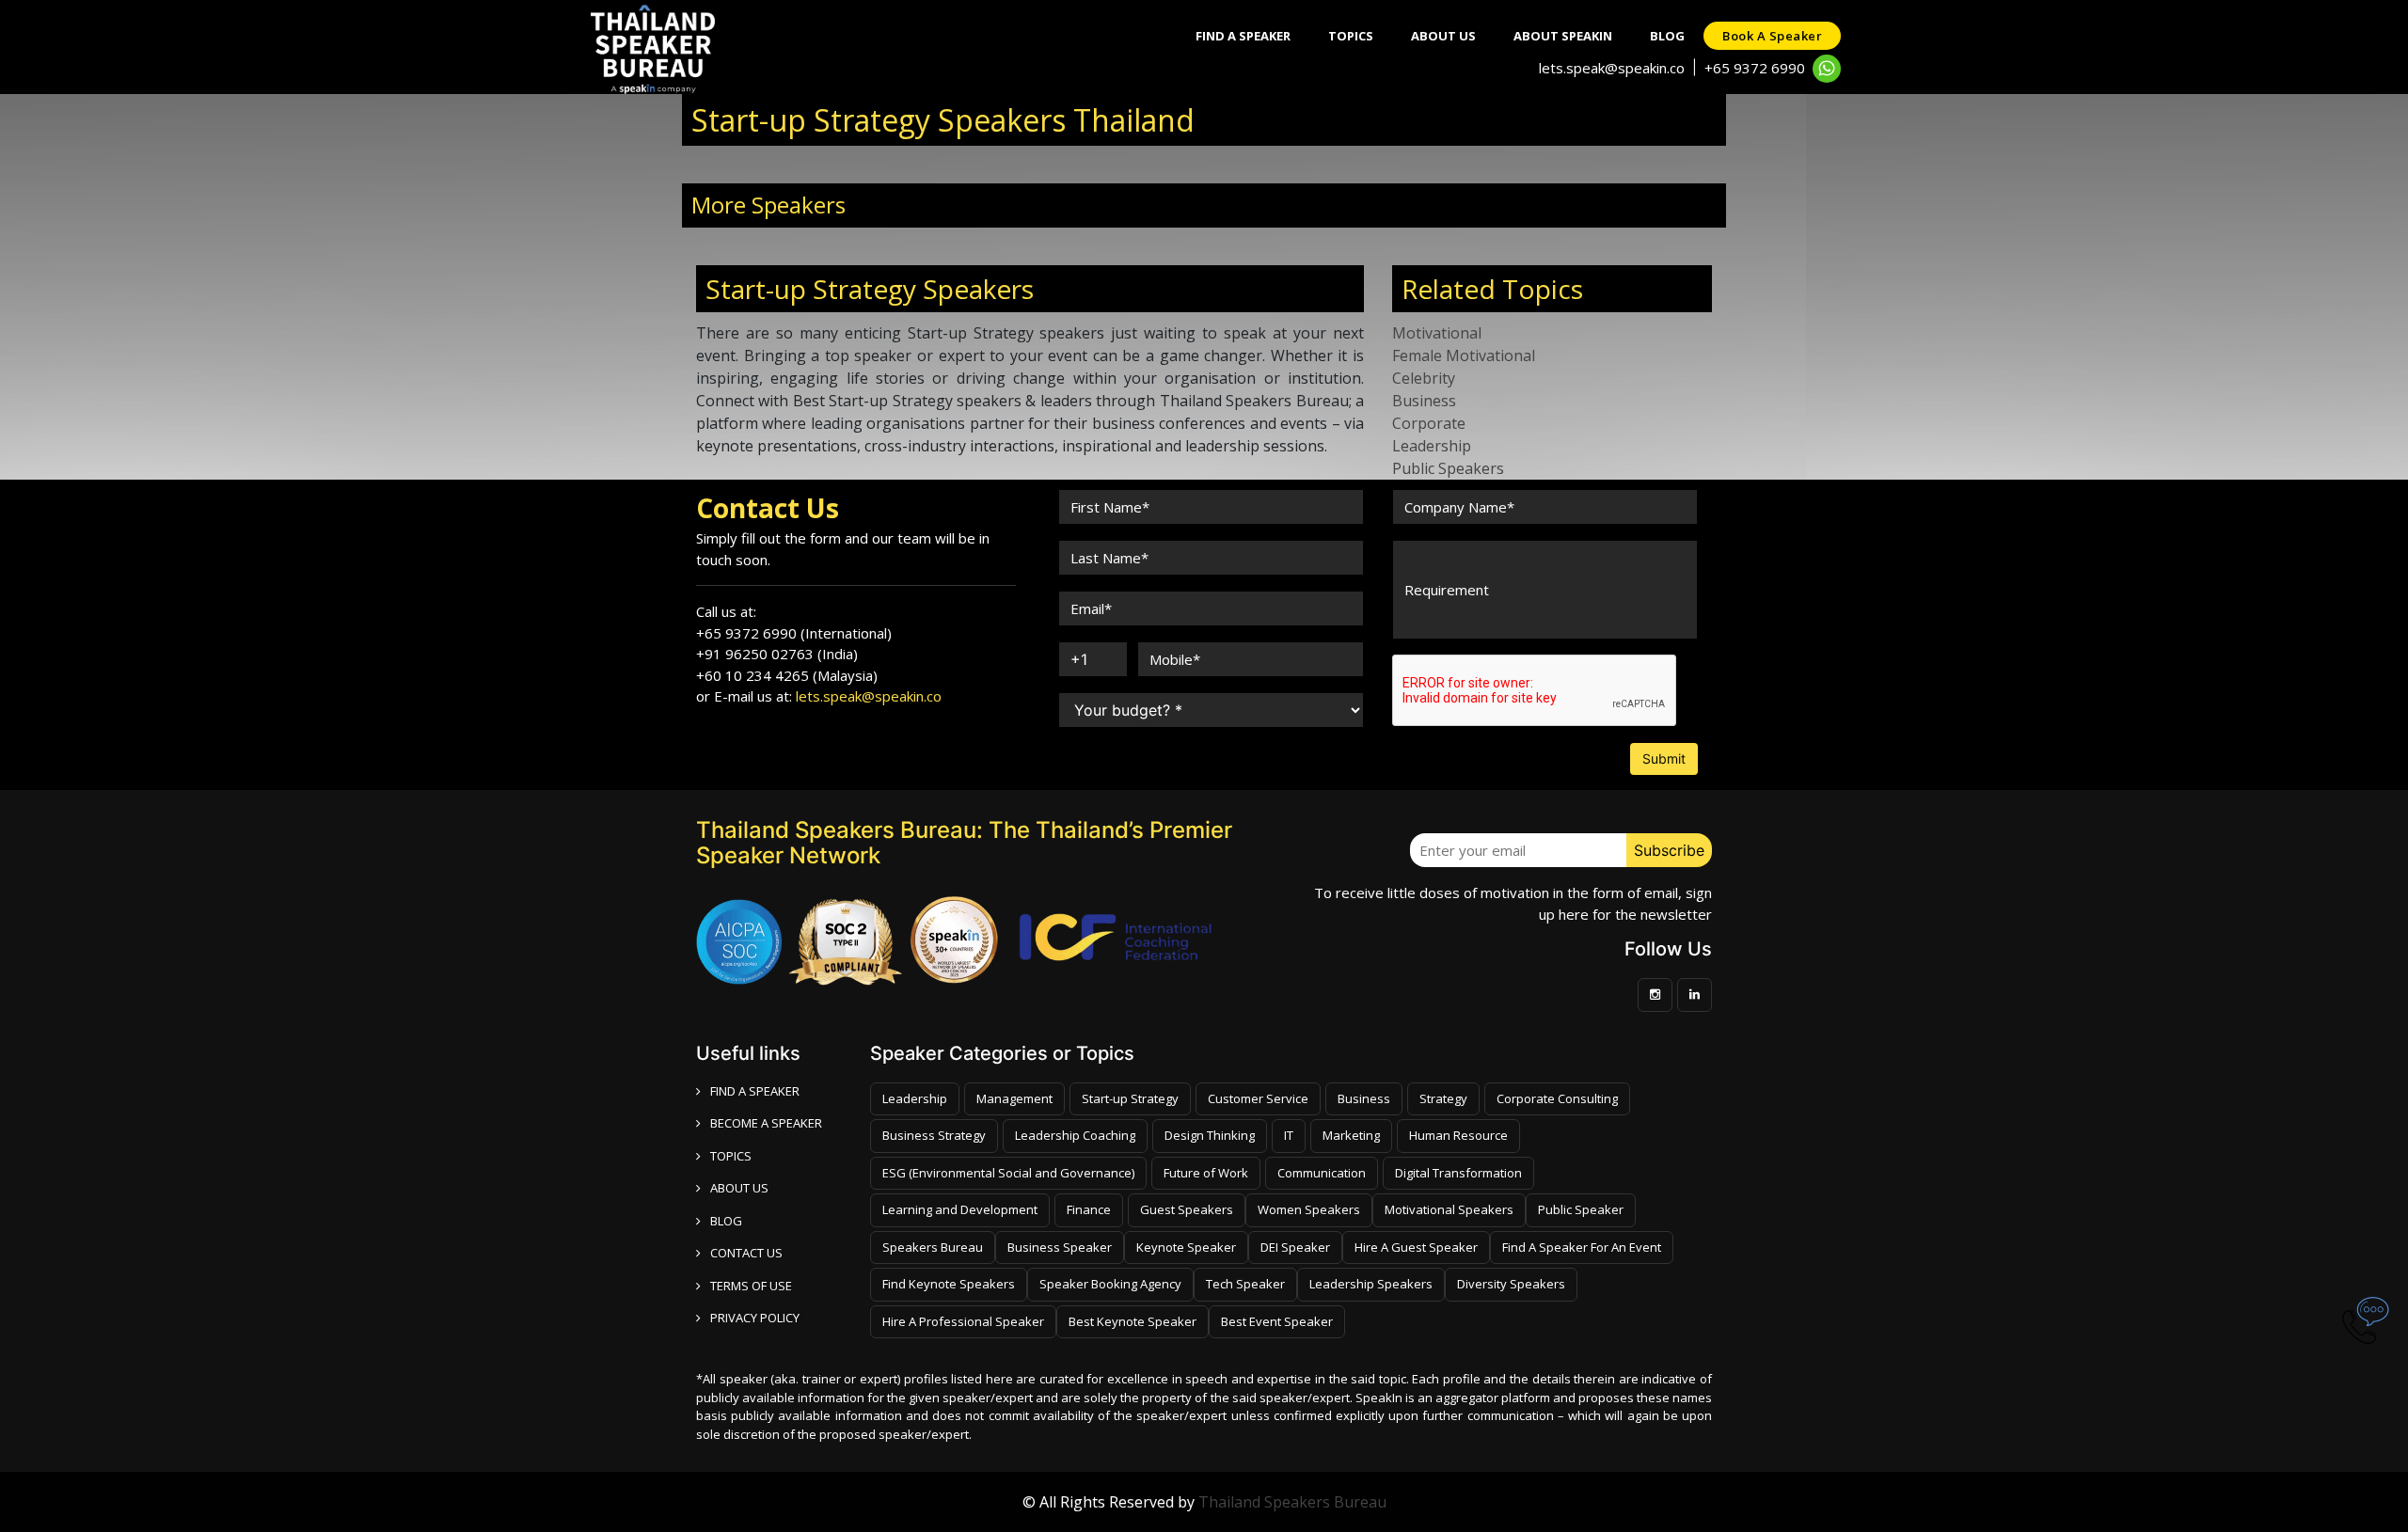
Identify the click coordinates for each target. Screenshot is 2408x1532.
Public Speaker (1581, 1209)
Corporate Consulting (1557, 1098)
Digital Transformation (1458, 1173)
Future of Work (1206, 1173)
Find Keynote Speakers (949, 1284)
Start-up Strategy (1130, 1098)
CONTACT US (746, 1253)
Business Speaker (1060, 1247)
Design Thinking (1210, 1135)
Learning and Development (960, 1209)
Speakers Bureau (933, 1247)
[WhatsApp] (1827, 69)
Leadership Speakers (1371, 1284)
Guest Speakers (1187, 1209)
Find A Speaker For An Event (1582, 1247)
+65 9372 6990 (1755, 68)
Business (1424, 401)
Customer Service (1258, 1098)
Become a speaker (766, 1123)
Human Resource (1458, 1135)
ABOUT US (739, 1188)
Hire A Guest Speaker (1416, 1247)
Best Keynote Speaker (1133, 1321)
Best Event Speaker (1277, 1321)
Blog (1667, 36)
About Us (1443, 36)
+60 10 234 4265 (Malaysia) (787, 675)
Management (1014, 1098)
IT (1289, 1135)
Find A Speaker (1243, 36)
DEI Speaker (1295, 1247)
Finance (1089, 1209)
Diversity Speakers (1511, 1284)
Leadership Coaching (1075, 1135)
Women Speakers (1309, 1209)
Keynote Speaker (1186, 1247)
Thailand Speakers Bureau (1292, 1502)
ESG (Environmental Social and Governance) (1008, 1173)
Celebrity (1424, 378)
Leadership (1432, 446)
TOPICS (731, 1156)
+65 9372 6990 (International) (794, 633)
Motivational (1437, 333)
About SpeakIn (1563, 36)
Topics (1351, 36)
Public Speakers (1448, 468)
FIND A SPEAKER (755, 1091)
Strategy (1443, 1098)
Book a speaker (1772, 36)
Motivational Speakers (1449, 1209)
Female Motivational (1464, 355)
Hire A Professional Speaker (963, 1321)
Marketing (1351, 1135)
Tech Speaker (1245, 1284)
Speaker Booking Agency (1110, 1284)
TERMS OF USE (751, 1286)
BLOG (726, 1221)
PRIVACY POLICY (755, 1318)
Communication (1322, 1173)
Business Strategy (934, 1135)
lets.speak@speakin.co (1612, 68)
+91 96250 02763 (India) (777, 654)
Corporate (1429, 423)
